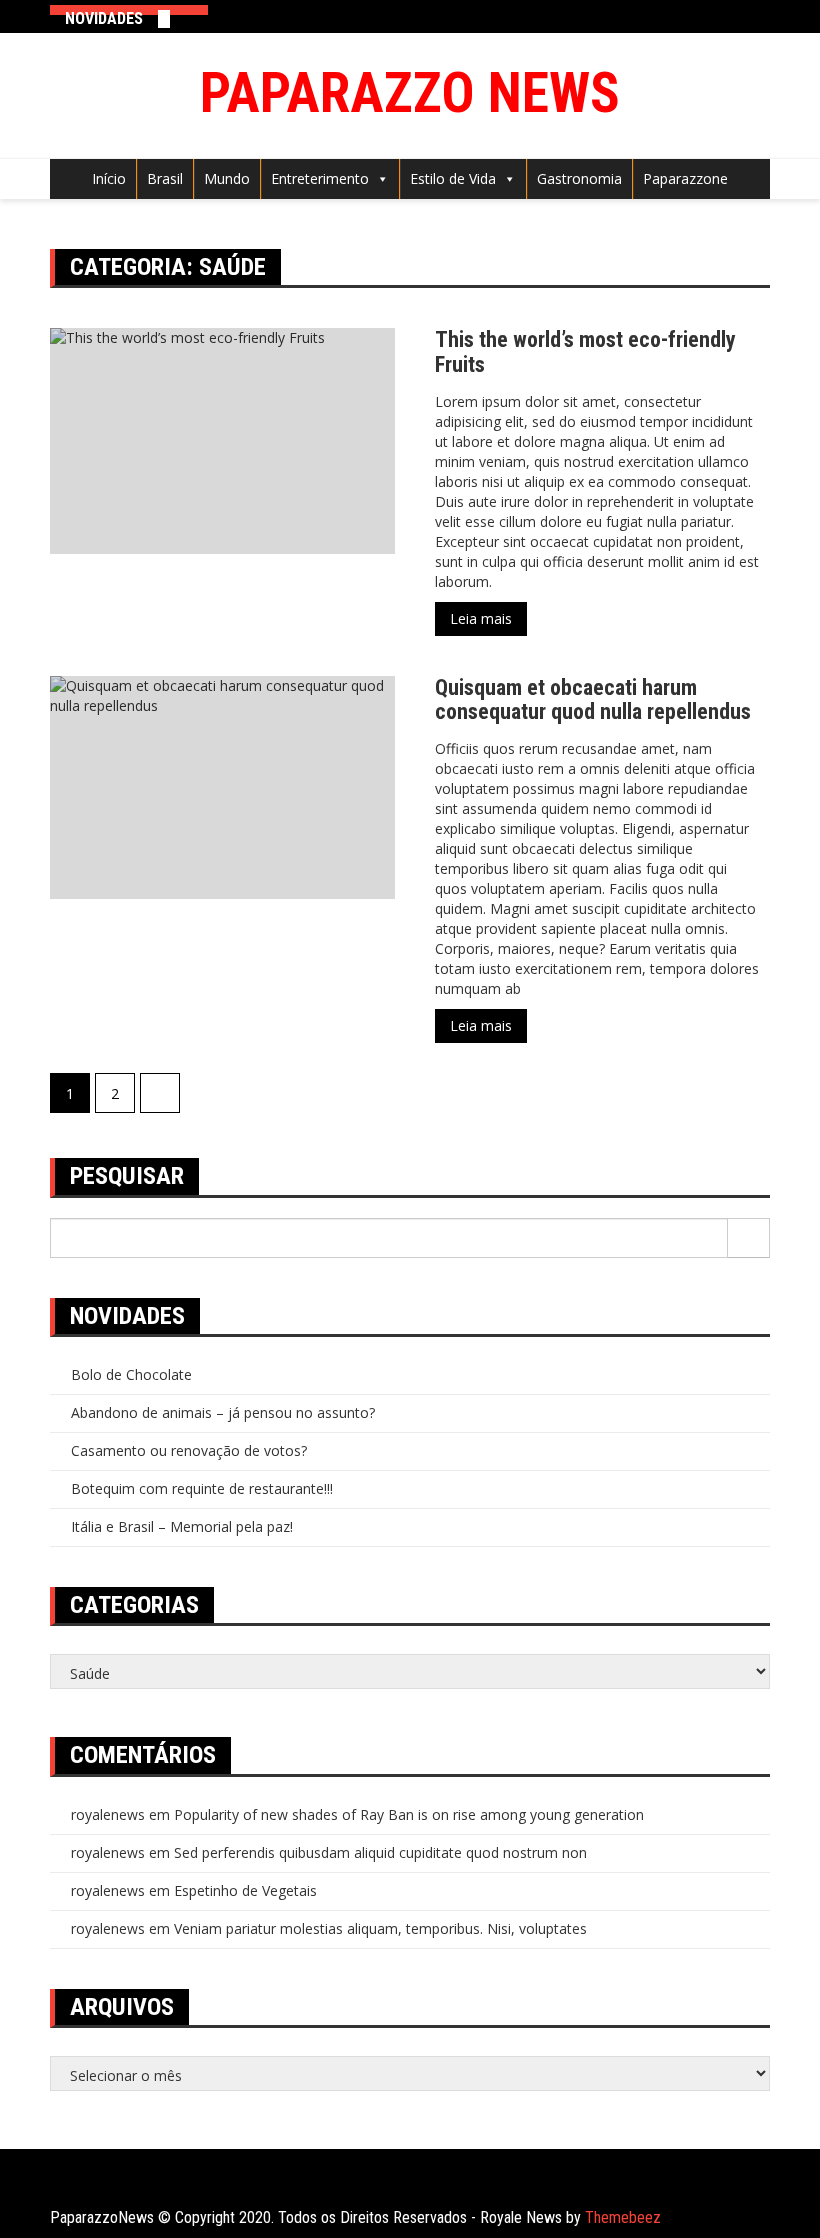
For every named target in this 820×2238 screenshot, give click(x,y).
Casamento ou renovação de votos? (189, 1450)
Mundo (227, 178)
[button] (379, 178)
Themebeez (623, 2217)
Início (109, 178)
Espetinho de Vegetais (245, 1890)
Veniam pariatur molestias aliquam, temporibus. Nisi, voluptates (380, 1928)
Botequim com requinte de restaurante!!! (202, 1488)
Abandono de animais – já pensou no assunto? (223, 1412)
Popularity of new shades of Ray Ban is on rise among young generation (409, 1814)
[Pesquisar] (749, 1238)
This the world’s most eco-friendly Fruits (585, 351)
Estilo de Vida (453, 178)
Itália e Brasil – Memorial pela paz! (182, 1526)
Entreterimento (320, 178)
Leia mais (481, 618)
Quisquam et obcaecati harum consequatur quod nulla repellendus (593, 699)
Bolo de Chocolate (131, 1374)
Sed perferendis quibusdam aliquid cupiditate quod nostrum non (380, 1852)
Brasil (165, 178)
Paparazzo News (410, 93)
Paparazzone (685, 178)
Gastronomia (579, 178)
